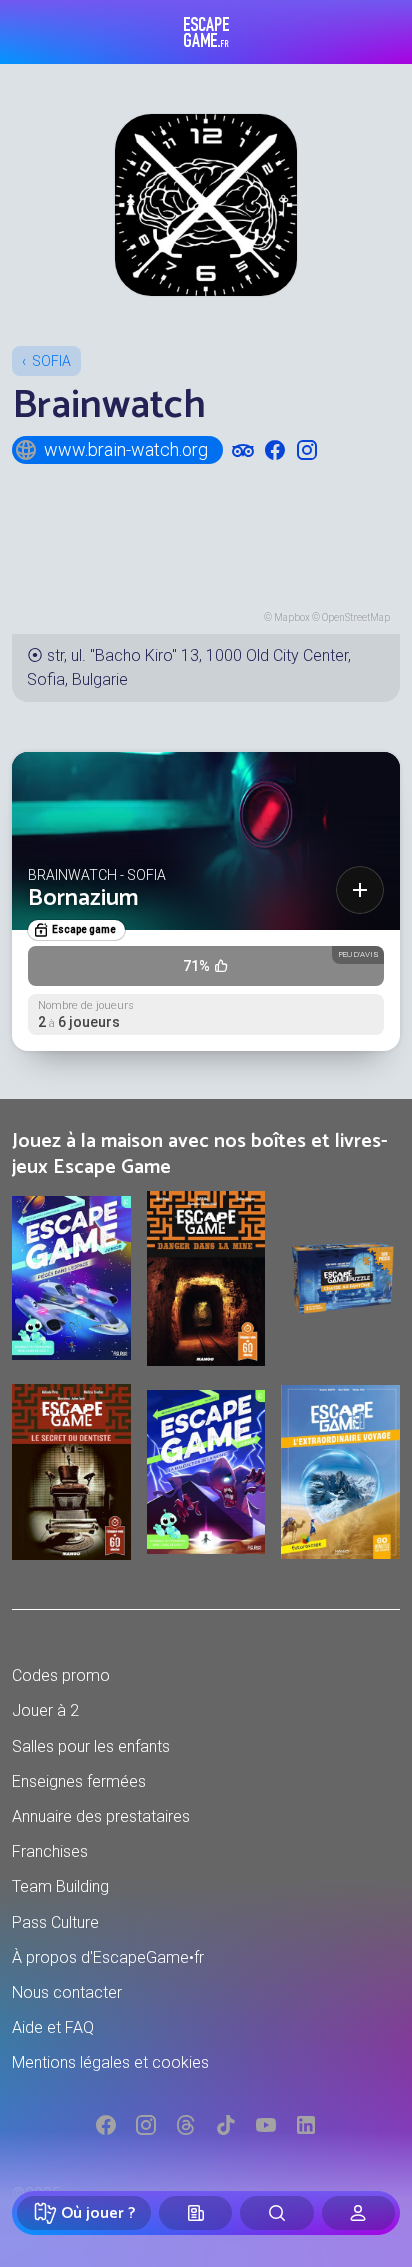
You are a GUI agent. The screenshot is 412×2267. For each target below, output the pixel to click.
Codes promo (61, 1675)
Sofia (51, 361)
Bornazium (83, 898)
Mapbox (292, 617)
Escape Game (206, 32)
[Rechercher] (276, 2213)
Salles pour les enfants (91, 1746)
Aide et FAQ (53, 2027)
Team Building (60, 1886)
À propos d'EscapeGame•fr (108, 1957)
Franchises (50, 1851)
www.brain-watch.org (126, 449)
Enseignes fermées (79, 1781)
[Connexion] (358, 2213)
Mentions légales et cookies (110, 2062)
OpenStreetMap (356, 617)
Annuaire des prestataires (101, 1816)
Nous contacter (67, 1992)
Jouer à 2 (45, 1710)
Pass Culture (55, 1922)
